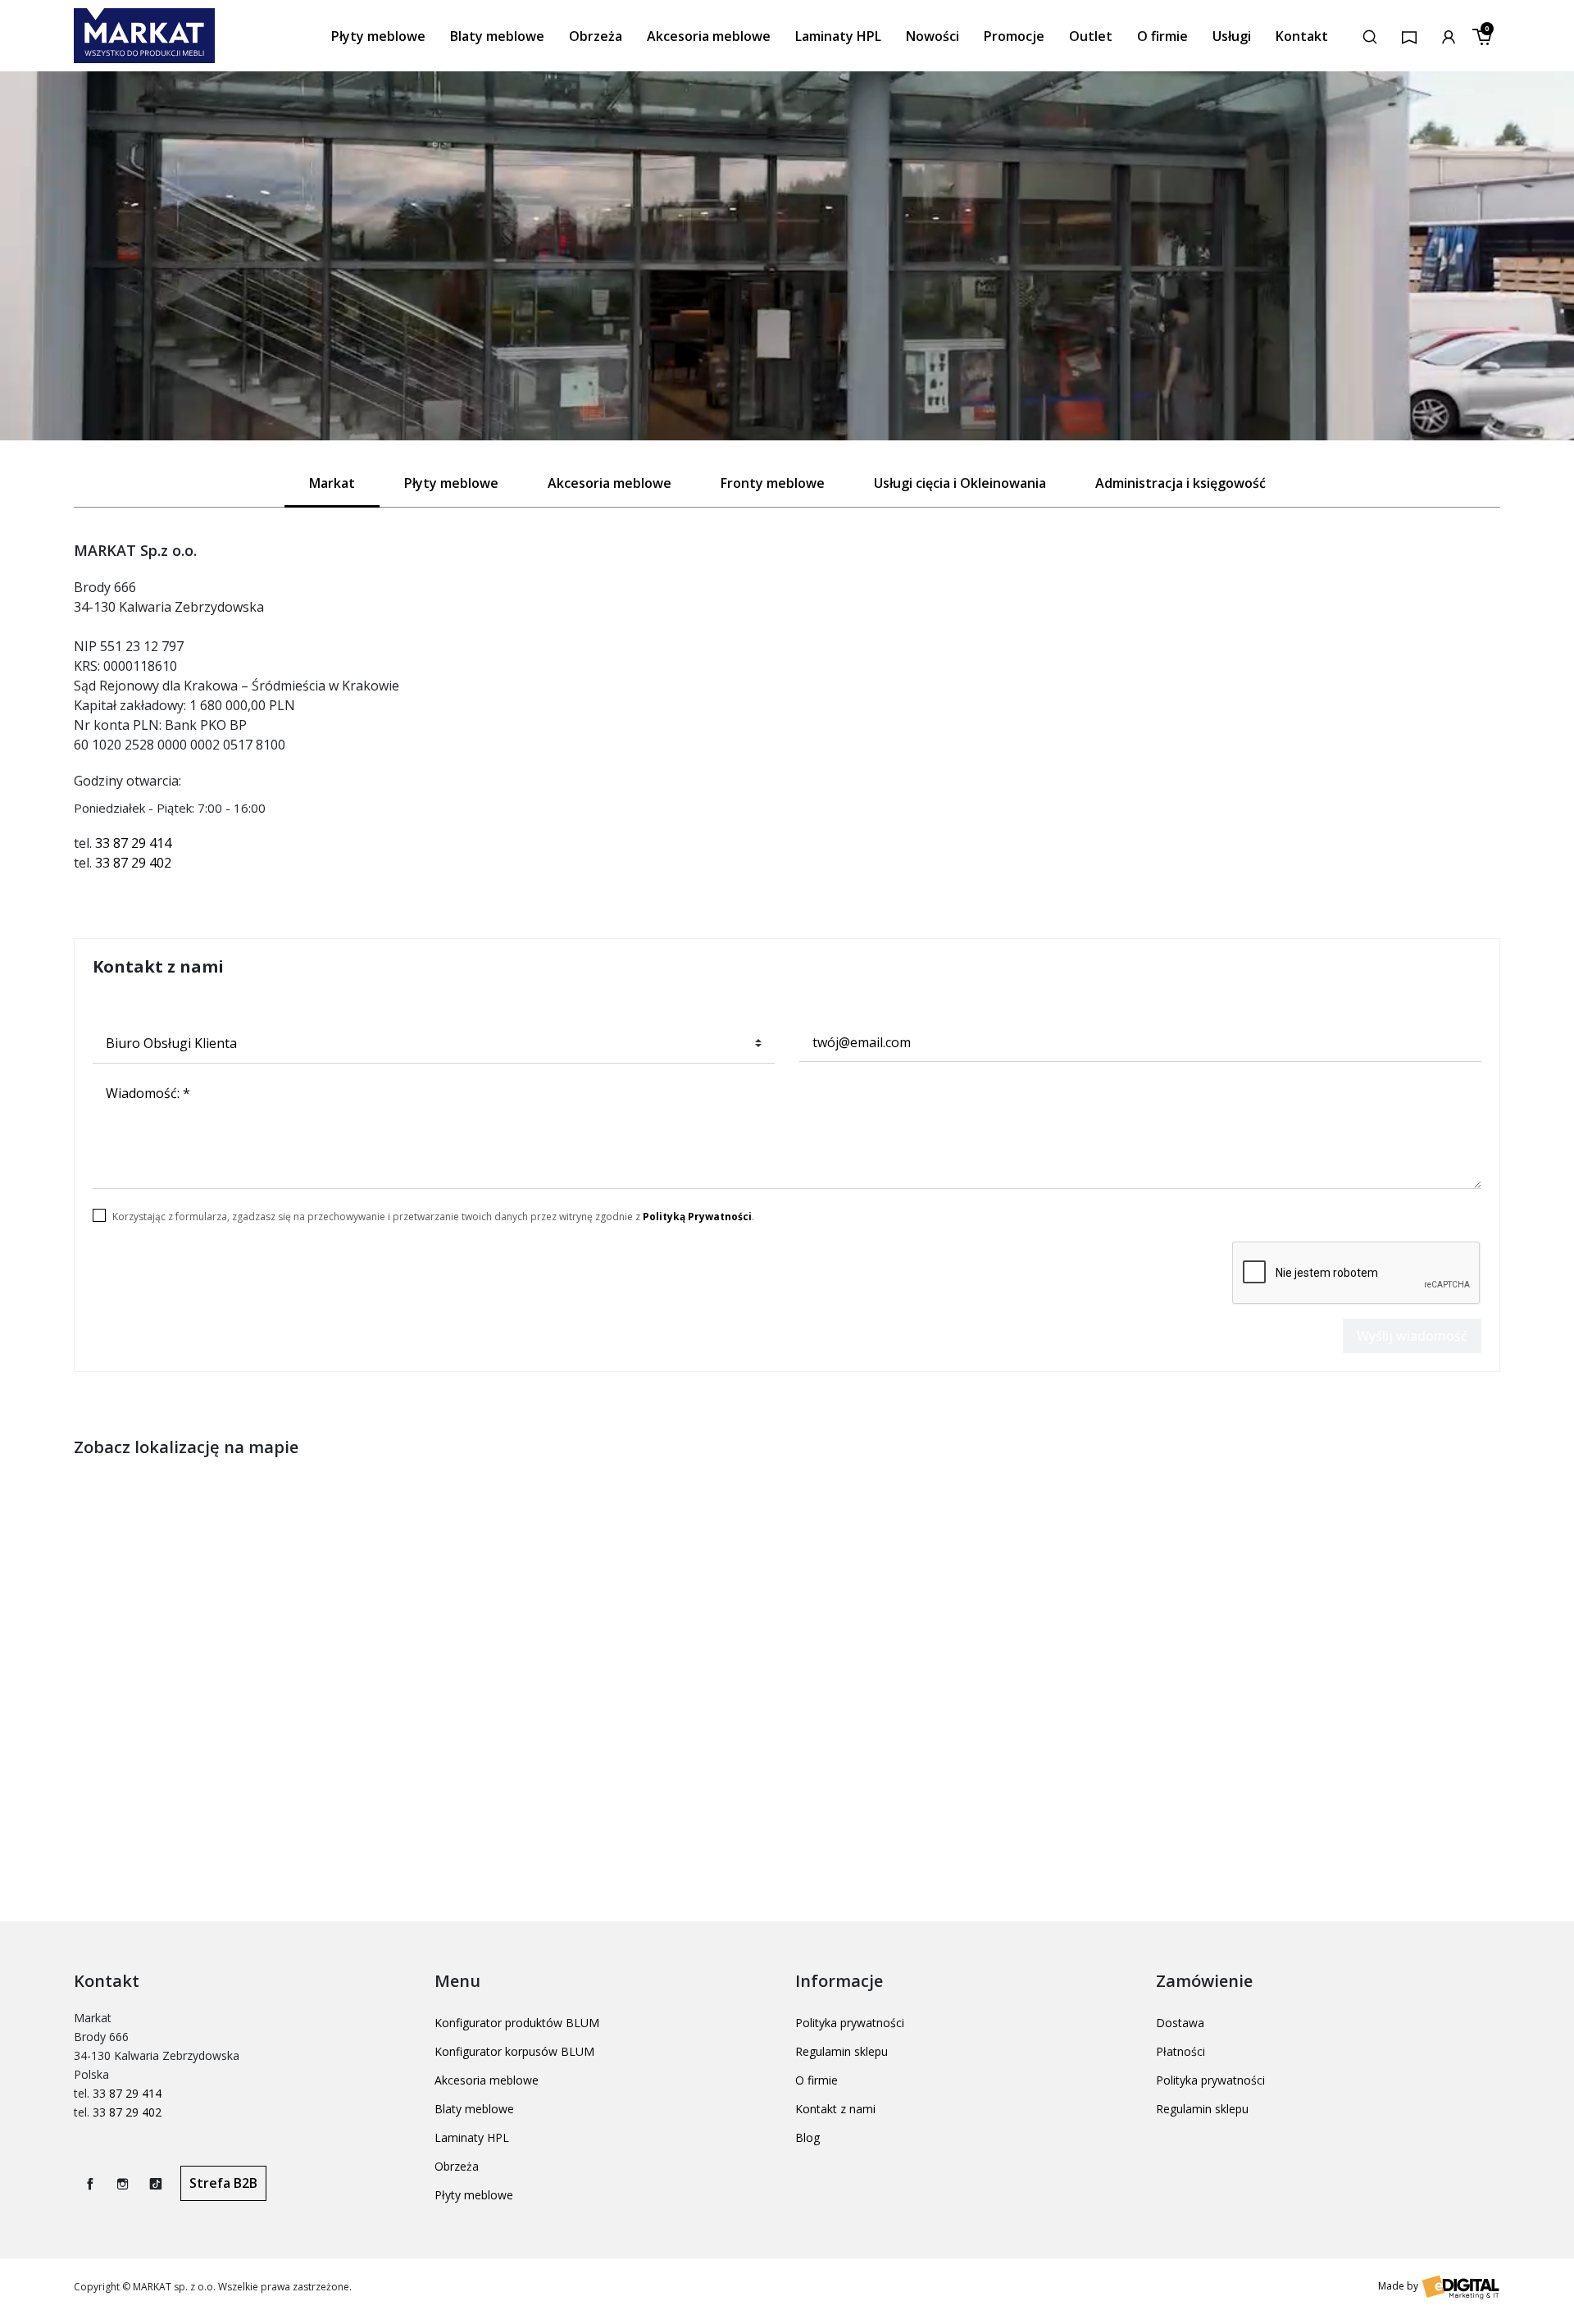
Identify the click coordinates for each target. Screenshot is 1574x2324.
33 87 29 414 (133, 843)
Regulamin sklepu (842, 2051)
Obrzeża (457, 2166)
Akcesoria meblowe (487, 2080)
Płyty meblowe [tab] (451, 483)
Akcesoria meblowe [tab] (610, 483)
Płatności (1180, 2051)
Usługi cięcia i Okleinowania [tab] (960, 483)
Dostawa (1180, 2023)
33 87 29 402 (133, 863)
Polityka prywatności (850, 2023)
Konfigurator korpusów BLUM (514, 2051)
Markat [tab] (332, 483)
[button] (1370, 35)
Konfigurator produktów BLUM (517, 2023)
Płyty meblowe (474, 2195)
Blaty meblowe (474, 2109)
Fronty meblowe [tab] (773, 483)
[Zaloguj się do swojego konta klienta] (1449, 35)
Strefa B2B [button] (223, 2183)
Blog (807, 2137)
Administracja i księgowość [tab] (1180, 483)
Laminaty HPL (472, 2137)
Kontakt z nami (835, 2109)
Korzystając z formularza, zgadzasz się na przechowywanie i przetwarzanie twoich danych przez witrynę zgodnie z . (433, 1217)
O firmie (817, 2080)
